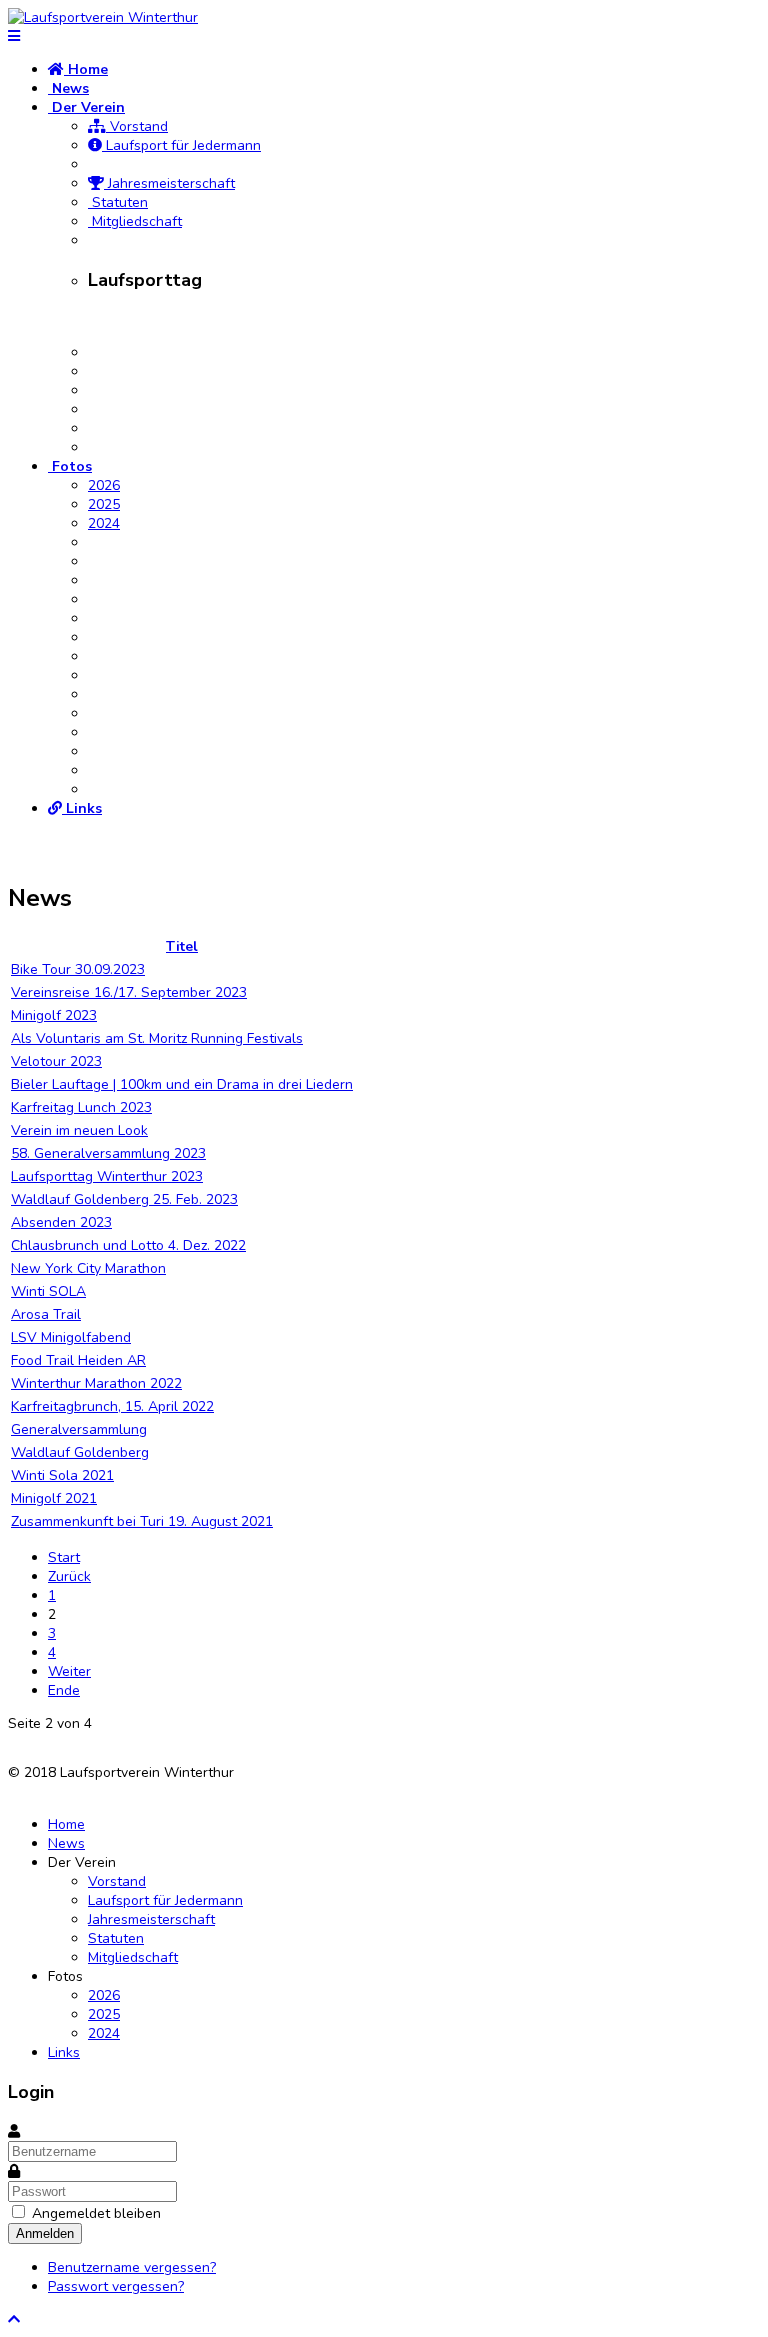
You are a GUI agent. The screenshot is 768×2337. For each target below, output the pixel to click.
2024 (104, 523)
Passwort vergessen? (116, 2286)
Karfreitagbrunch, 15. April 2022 (112, 1406)
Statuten (118, 202)
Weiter (69, 1671)
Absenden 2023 (61, 1222)
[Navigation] (14, 36)
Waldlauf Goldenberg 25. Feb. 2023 (124, 1199)
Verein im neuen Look (79, 1130)
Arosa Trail (46, 1314)
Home (86, 69)
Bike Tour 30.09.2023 (78, 969)
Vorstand (137, 126)
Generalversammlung (79, 1429)
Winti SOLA (48, 1291)
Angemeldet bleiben (96, 2213)
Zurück (69, 1576)
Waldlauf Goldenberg (80, 1452)
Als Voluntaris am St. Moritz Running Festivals (157, 1038)
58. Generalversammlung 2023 (108, 1153)
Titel (182, 946)
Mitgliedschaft (135, 221)
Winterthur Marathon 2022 (96, 1383)
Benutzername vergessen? (132, 2267)
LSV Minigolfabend (71, 1337)
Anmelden (45, 2233)
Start (64, 1557)
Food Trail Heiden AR (78, 1360)
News (68, 88)
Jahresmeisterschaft (169, 183)
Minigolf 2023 (54, 1015)
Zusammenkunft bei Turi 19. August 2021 (142, 1521)
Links (82, 808)
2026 (104, 485)
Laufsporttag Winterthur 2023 (107, 1176)
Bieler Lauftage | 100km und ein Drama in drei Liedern (182, 1084)
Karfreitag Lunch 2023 (81, 1107)
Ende (64, 1690)
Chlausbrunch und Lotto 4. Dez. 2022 (128, 1245)
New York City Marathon (88, 1268)
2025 (104, 504)
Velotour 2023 (56, 1061)
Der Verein (86, 107)
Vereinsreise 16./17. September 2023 (129, 992)
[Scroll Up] (14, 2319)
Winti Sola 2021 (62, 1475)
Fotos (70, 466)
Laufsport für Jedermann (181, 145)
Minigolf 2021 (54, 1498)
